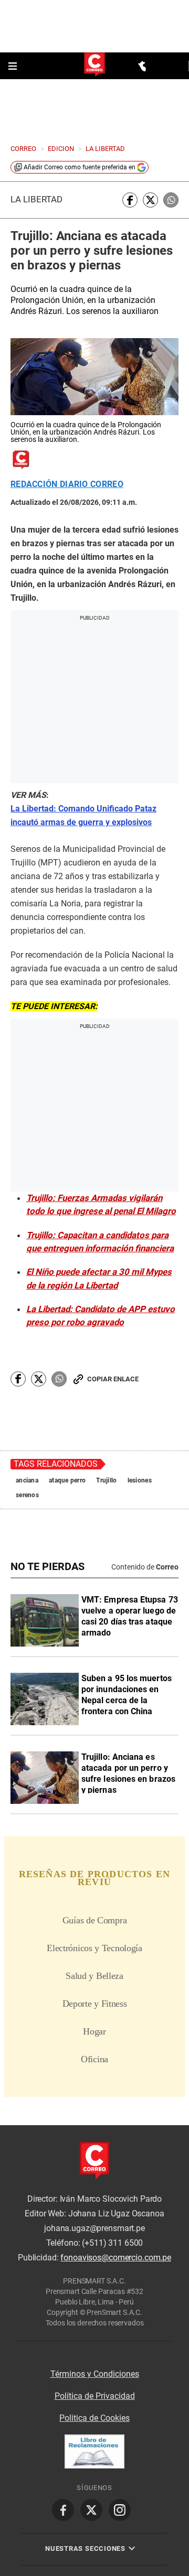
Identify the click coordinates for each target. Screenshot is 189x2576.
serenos (27, 1495)
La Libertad (36, 199)
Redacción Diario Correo (67, 484)
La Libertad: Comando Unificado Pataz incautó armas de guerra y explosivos (83, 815)
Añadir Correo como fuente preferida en (80, 167)
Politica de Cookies (94, 2418)
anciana (27, 1480)
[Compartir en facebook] (130, 200)
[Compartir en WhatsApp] (171, 200)
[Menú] (14, 66)
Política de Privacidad (95, 2396)
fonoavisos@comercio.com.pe (116, 2258)
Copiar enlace (113, 1379)
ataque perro (67, 1480)
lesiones (140, 1480)
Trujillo (106, 1480)
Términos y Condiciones (95, 2374)
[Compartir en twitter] (150, 200)
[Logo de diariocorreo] (94, 65)
